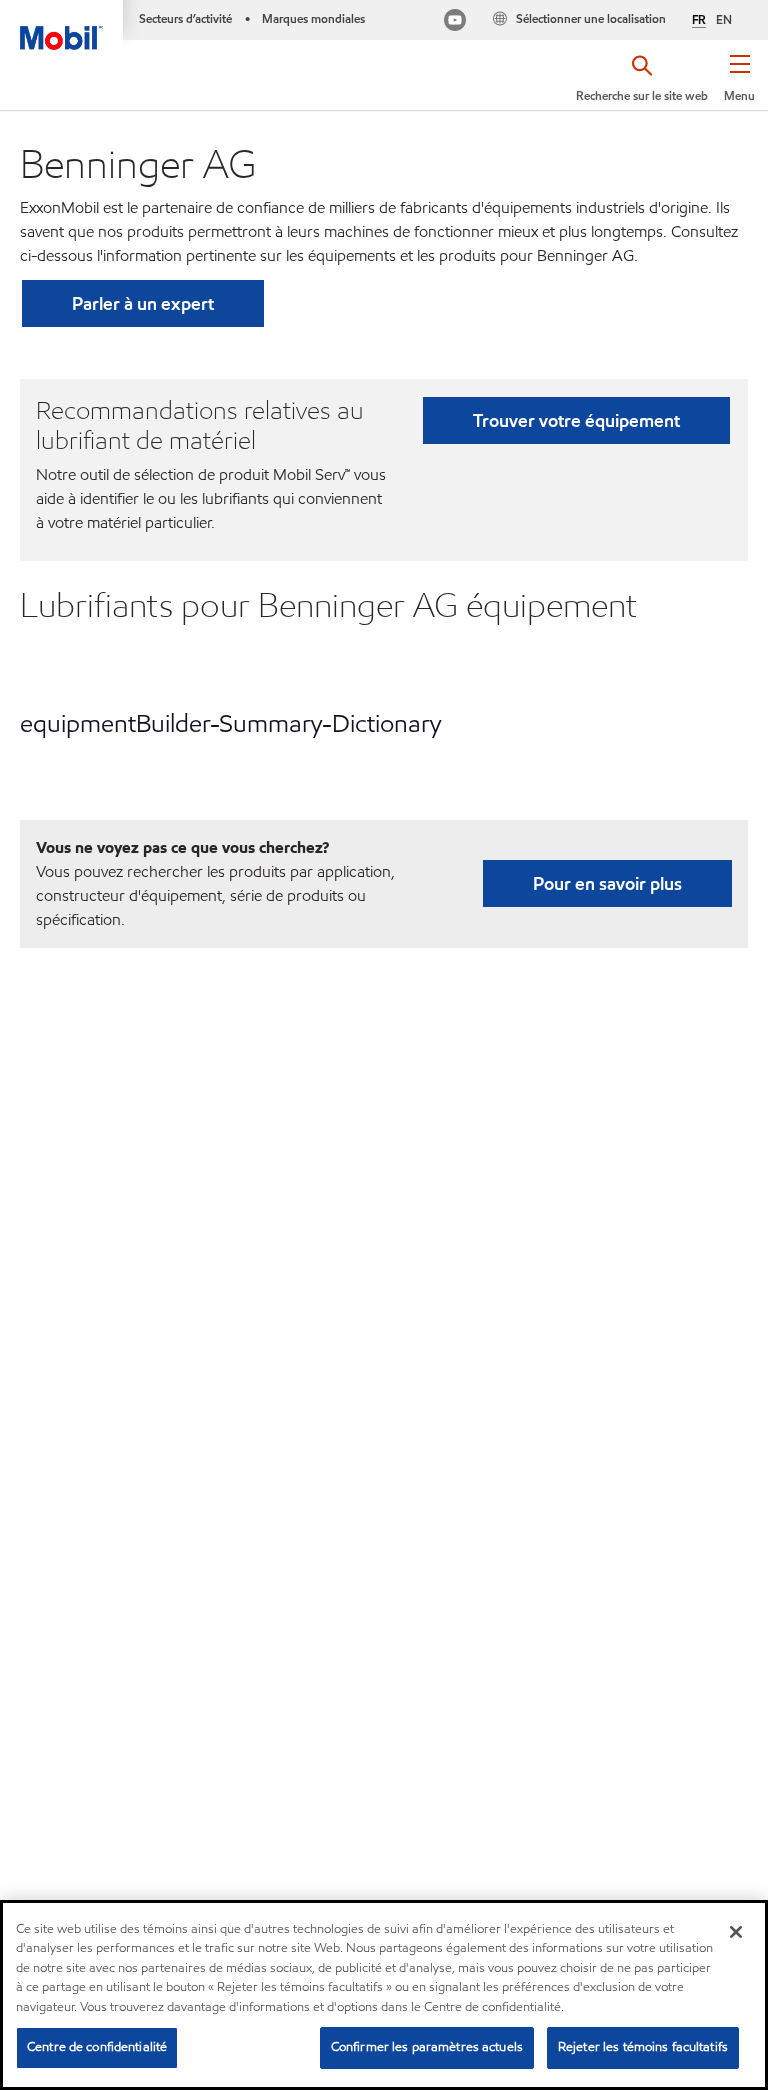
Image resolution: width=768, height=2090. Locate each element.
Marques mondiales (313, 18)
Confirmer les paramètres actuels (427, 2047)
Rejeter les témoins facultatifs (643, 2047)
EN (724, 19)
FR (699, 20)
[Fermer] (736, 1932)
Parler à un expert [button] (143, 303)
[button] (739, 85)
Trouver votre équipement (576, 420)
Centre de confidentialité (97, 2047)
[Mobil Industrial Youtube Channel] (455, 22)
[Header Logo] (61, 25)
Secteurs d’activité (185, 18)
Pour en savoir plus (607, 883)
